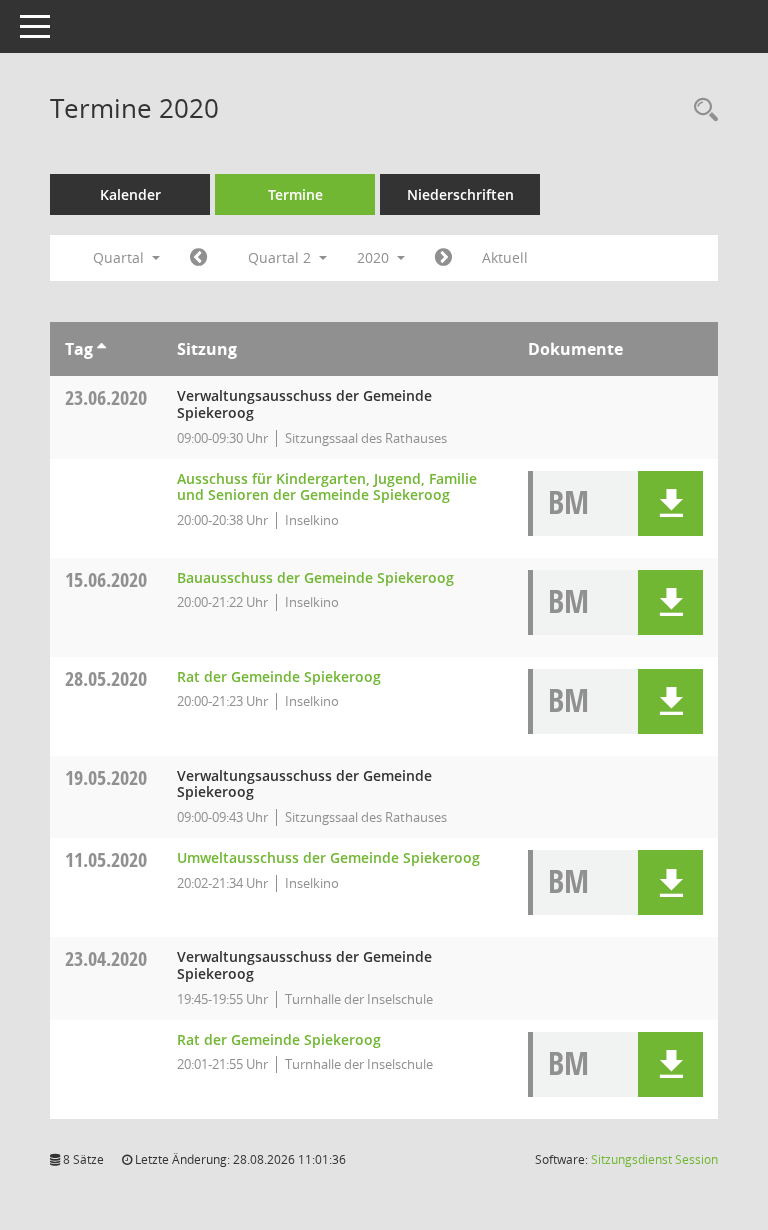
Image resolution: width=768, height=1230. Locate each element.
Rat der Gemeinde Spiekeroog (279, 676)
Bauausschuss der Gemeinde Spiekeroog (315, 577)
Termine (295, 194)
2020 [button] (375, 257)
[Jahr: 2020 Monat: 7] (443, 258)
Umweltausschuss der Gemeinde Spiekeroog (328, 857)
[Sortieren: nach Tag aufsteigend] (101, 349)
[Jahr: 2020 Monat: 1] (198, 258)
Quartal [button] (120, 257)
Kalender (130, 194)
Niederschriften (460, 194)
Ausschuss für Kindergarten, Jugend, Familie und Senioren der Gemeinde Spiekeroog (327, 487)
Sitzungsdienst (654, 1159)
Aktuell (505, 257)
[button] (670, 503)
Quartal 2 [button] (281, 257)
